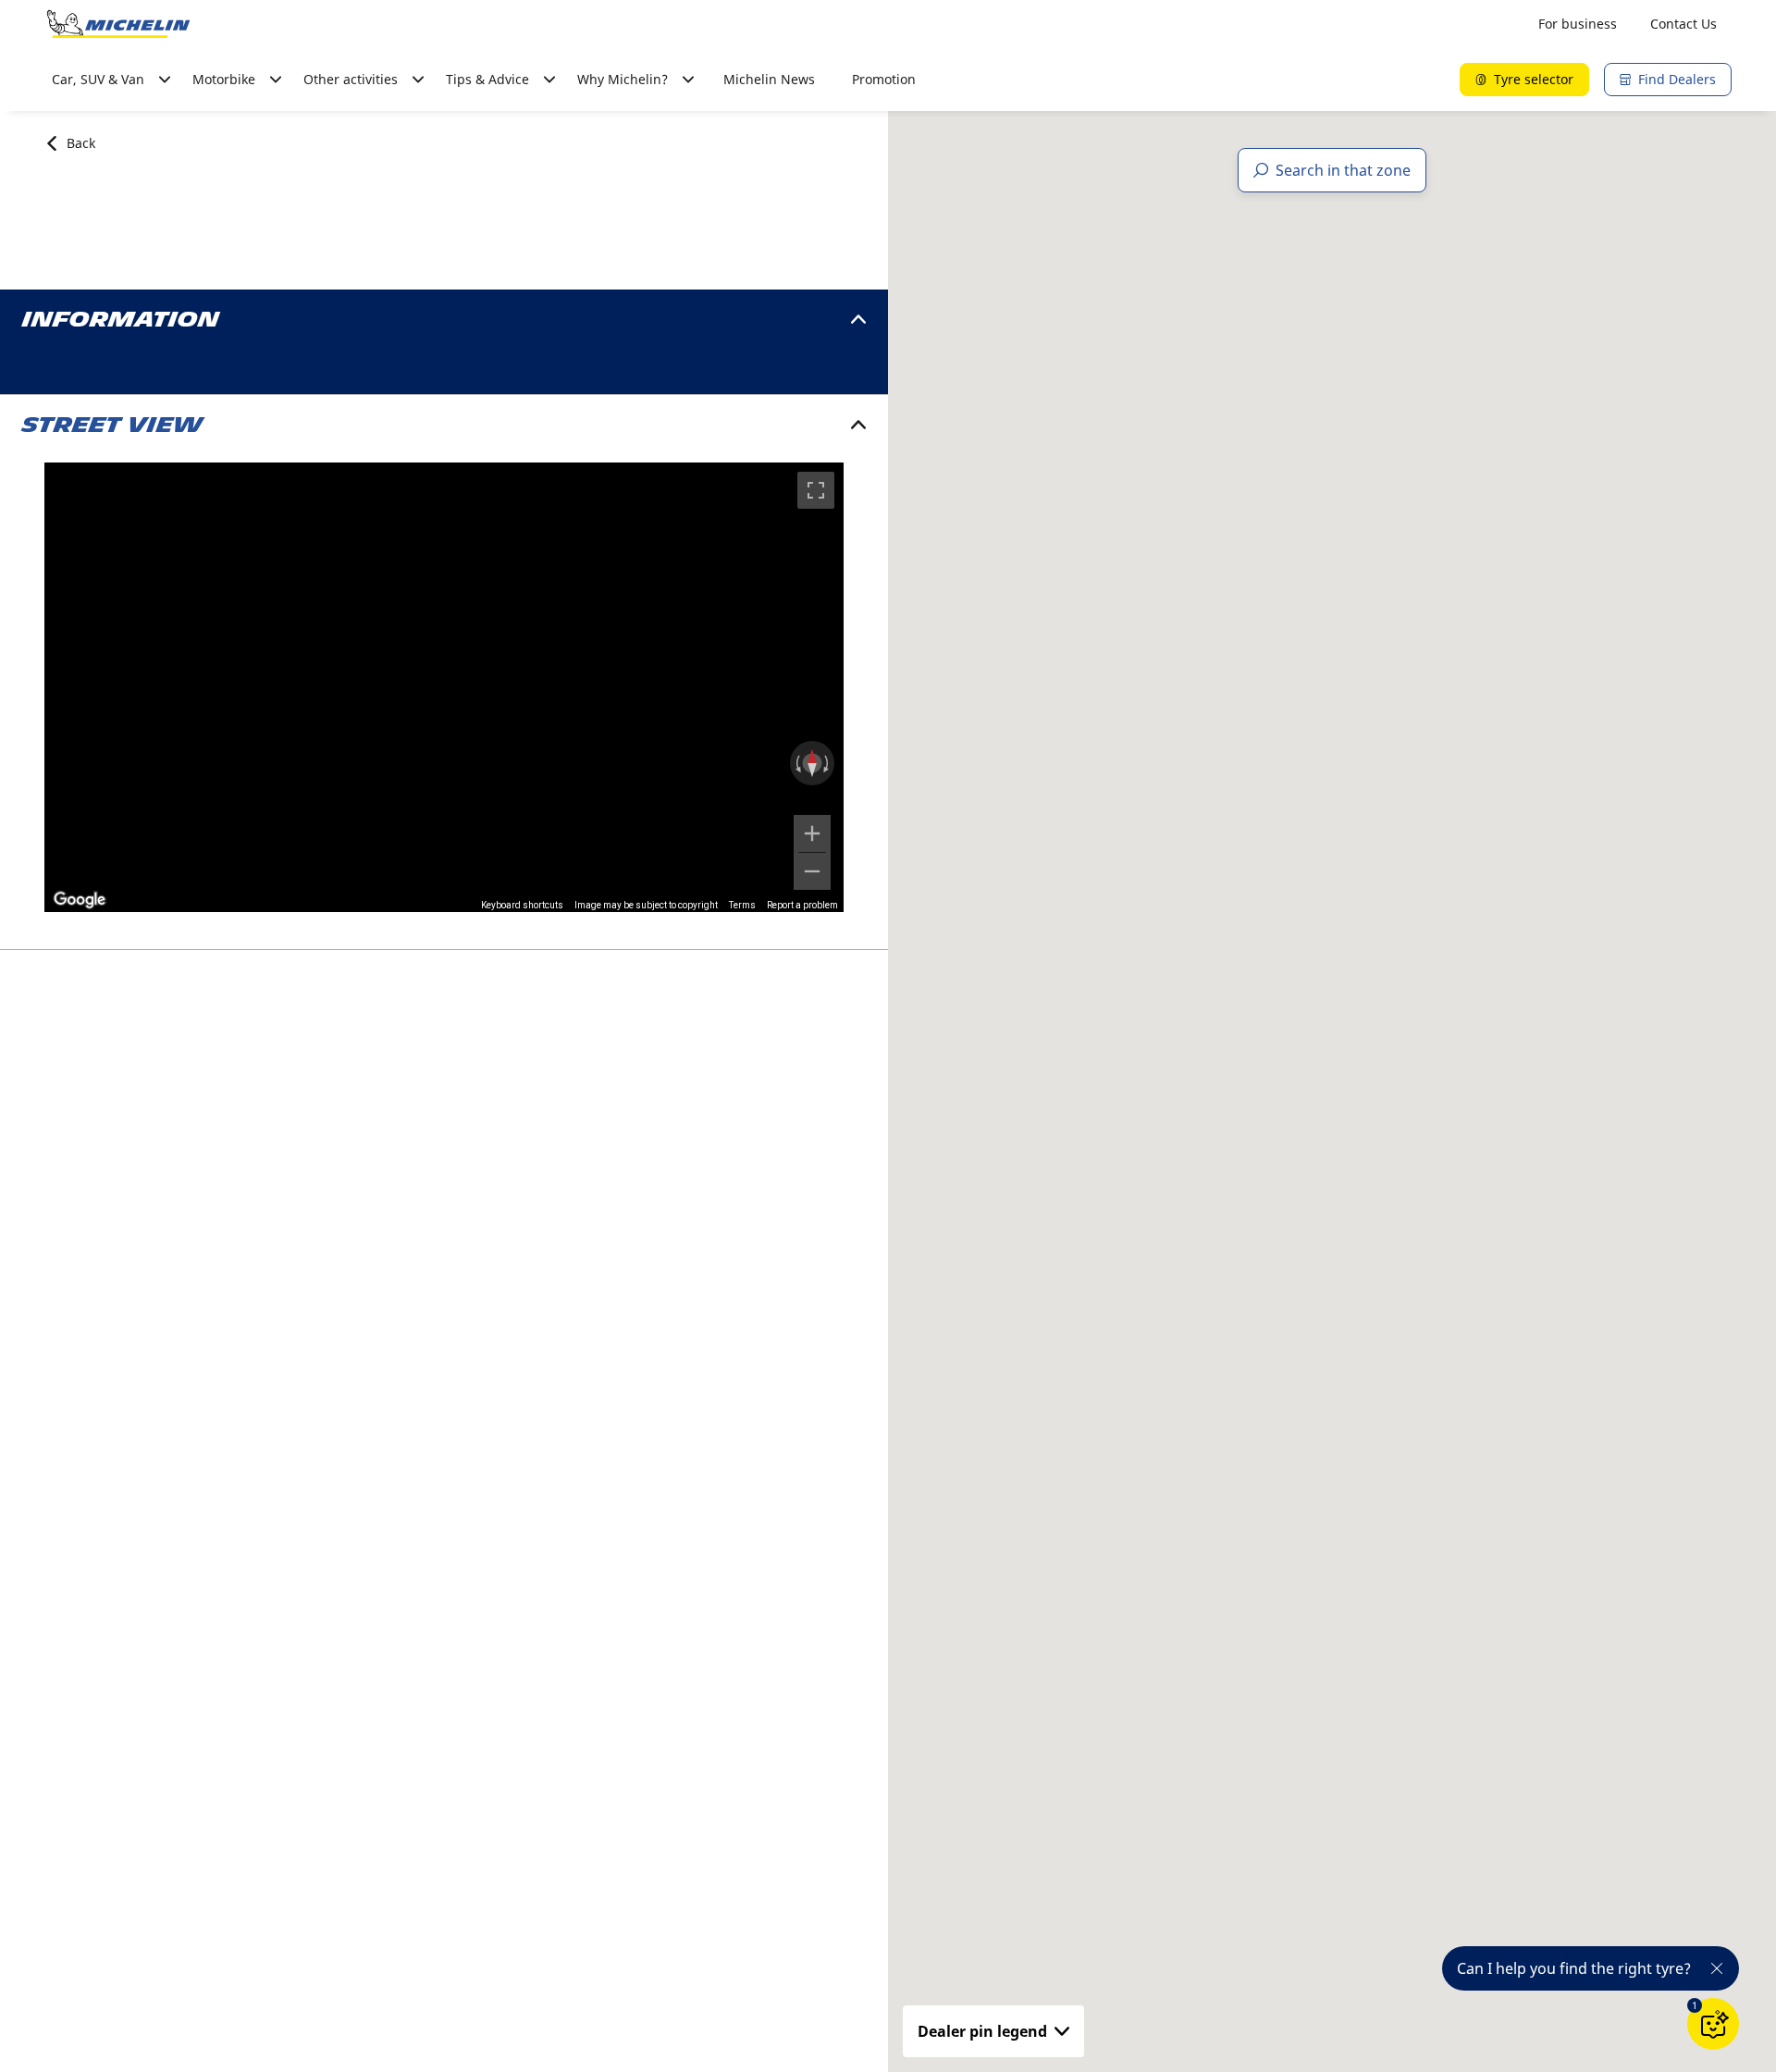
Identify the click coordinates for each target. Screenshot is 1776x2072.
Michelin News (769, 79)
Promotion (884, 79)
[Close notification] (1717, 1968)
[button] (1695, 2005)
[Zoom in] (812, 833)
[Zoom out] (812, 871)
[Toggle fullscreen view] (816, 490)
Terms (742, 905)
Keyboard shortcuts (522, 905)
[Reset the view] (812, 763)
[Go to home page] (118, 24)
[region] (444, 687)
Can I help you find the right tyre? (1574, 1968)
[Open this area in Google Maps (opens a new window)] (80, 900)
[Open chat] (1713, 2024)
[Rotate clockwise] (828, 763)
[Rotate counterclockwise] (796, 763)
